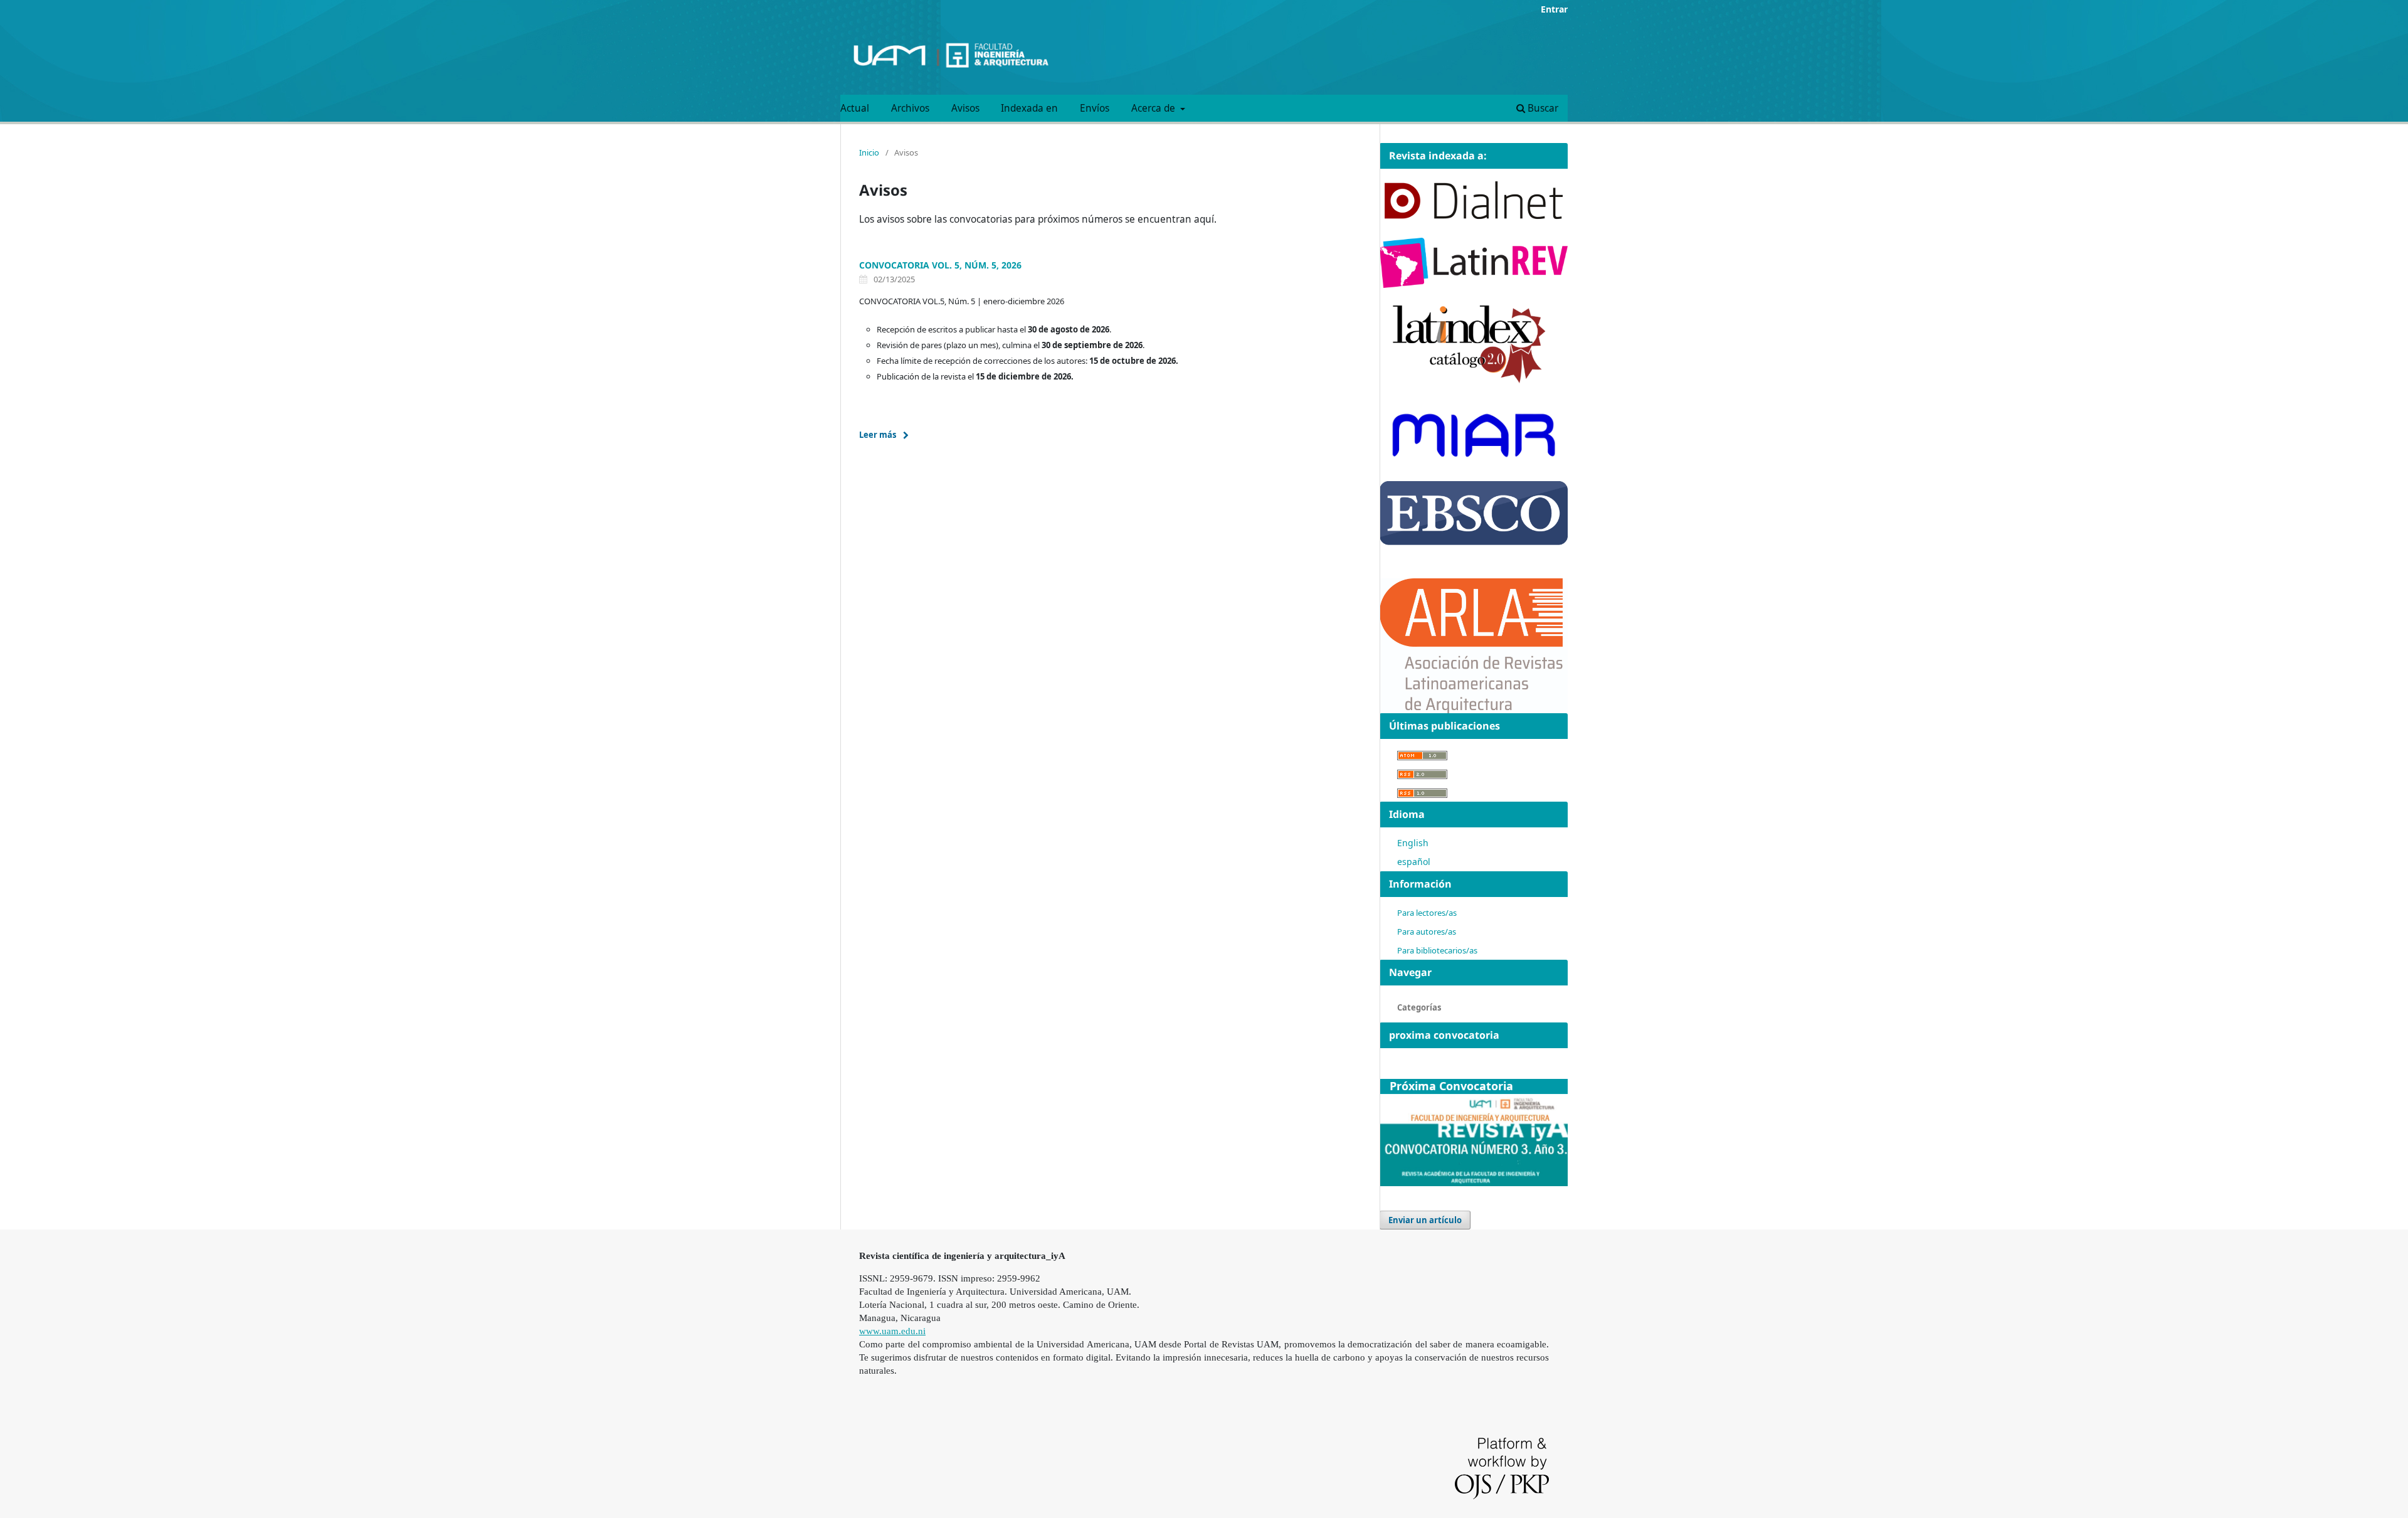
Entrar (1554, 9)
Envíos (1095, 108)
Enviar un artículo (1425, 1220)
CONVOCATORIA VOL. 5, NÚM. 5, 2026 (940, 265)
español (1414, 862)
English (1413, 843)
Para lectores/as (1427, 913)
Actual (855, 108)
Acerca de (1154, 108)
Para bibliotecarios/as (1437, 950)
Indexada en (1029, 108)
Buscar (1542, 108)
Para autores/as (1427, 932)
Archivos (910, 108)
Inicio (869, 152)
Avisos (965, 108)
